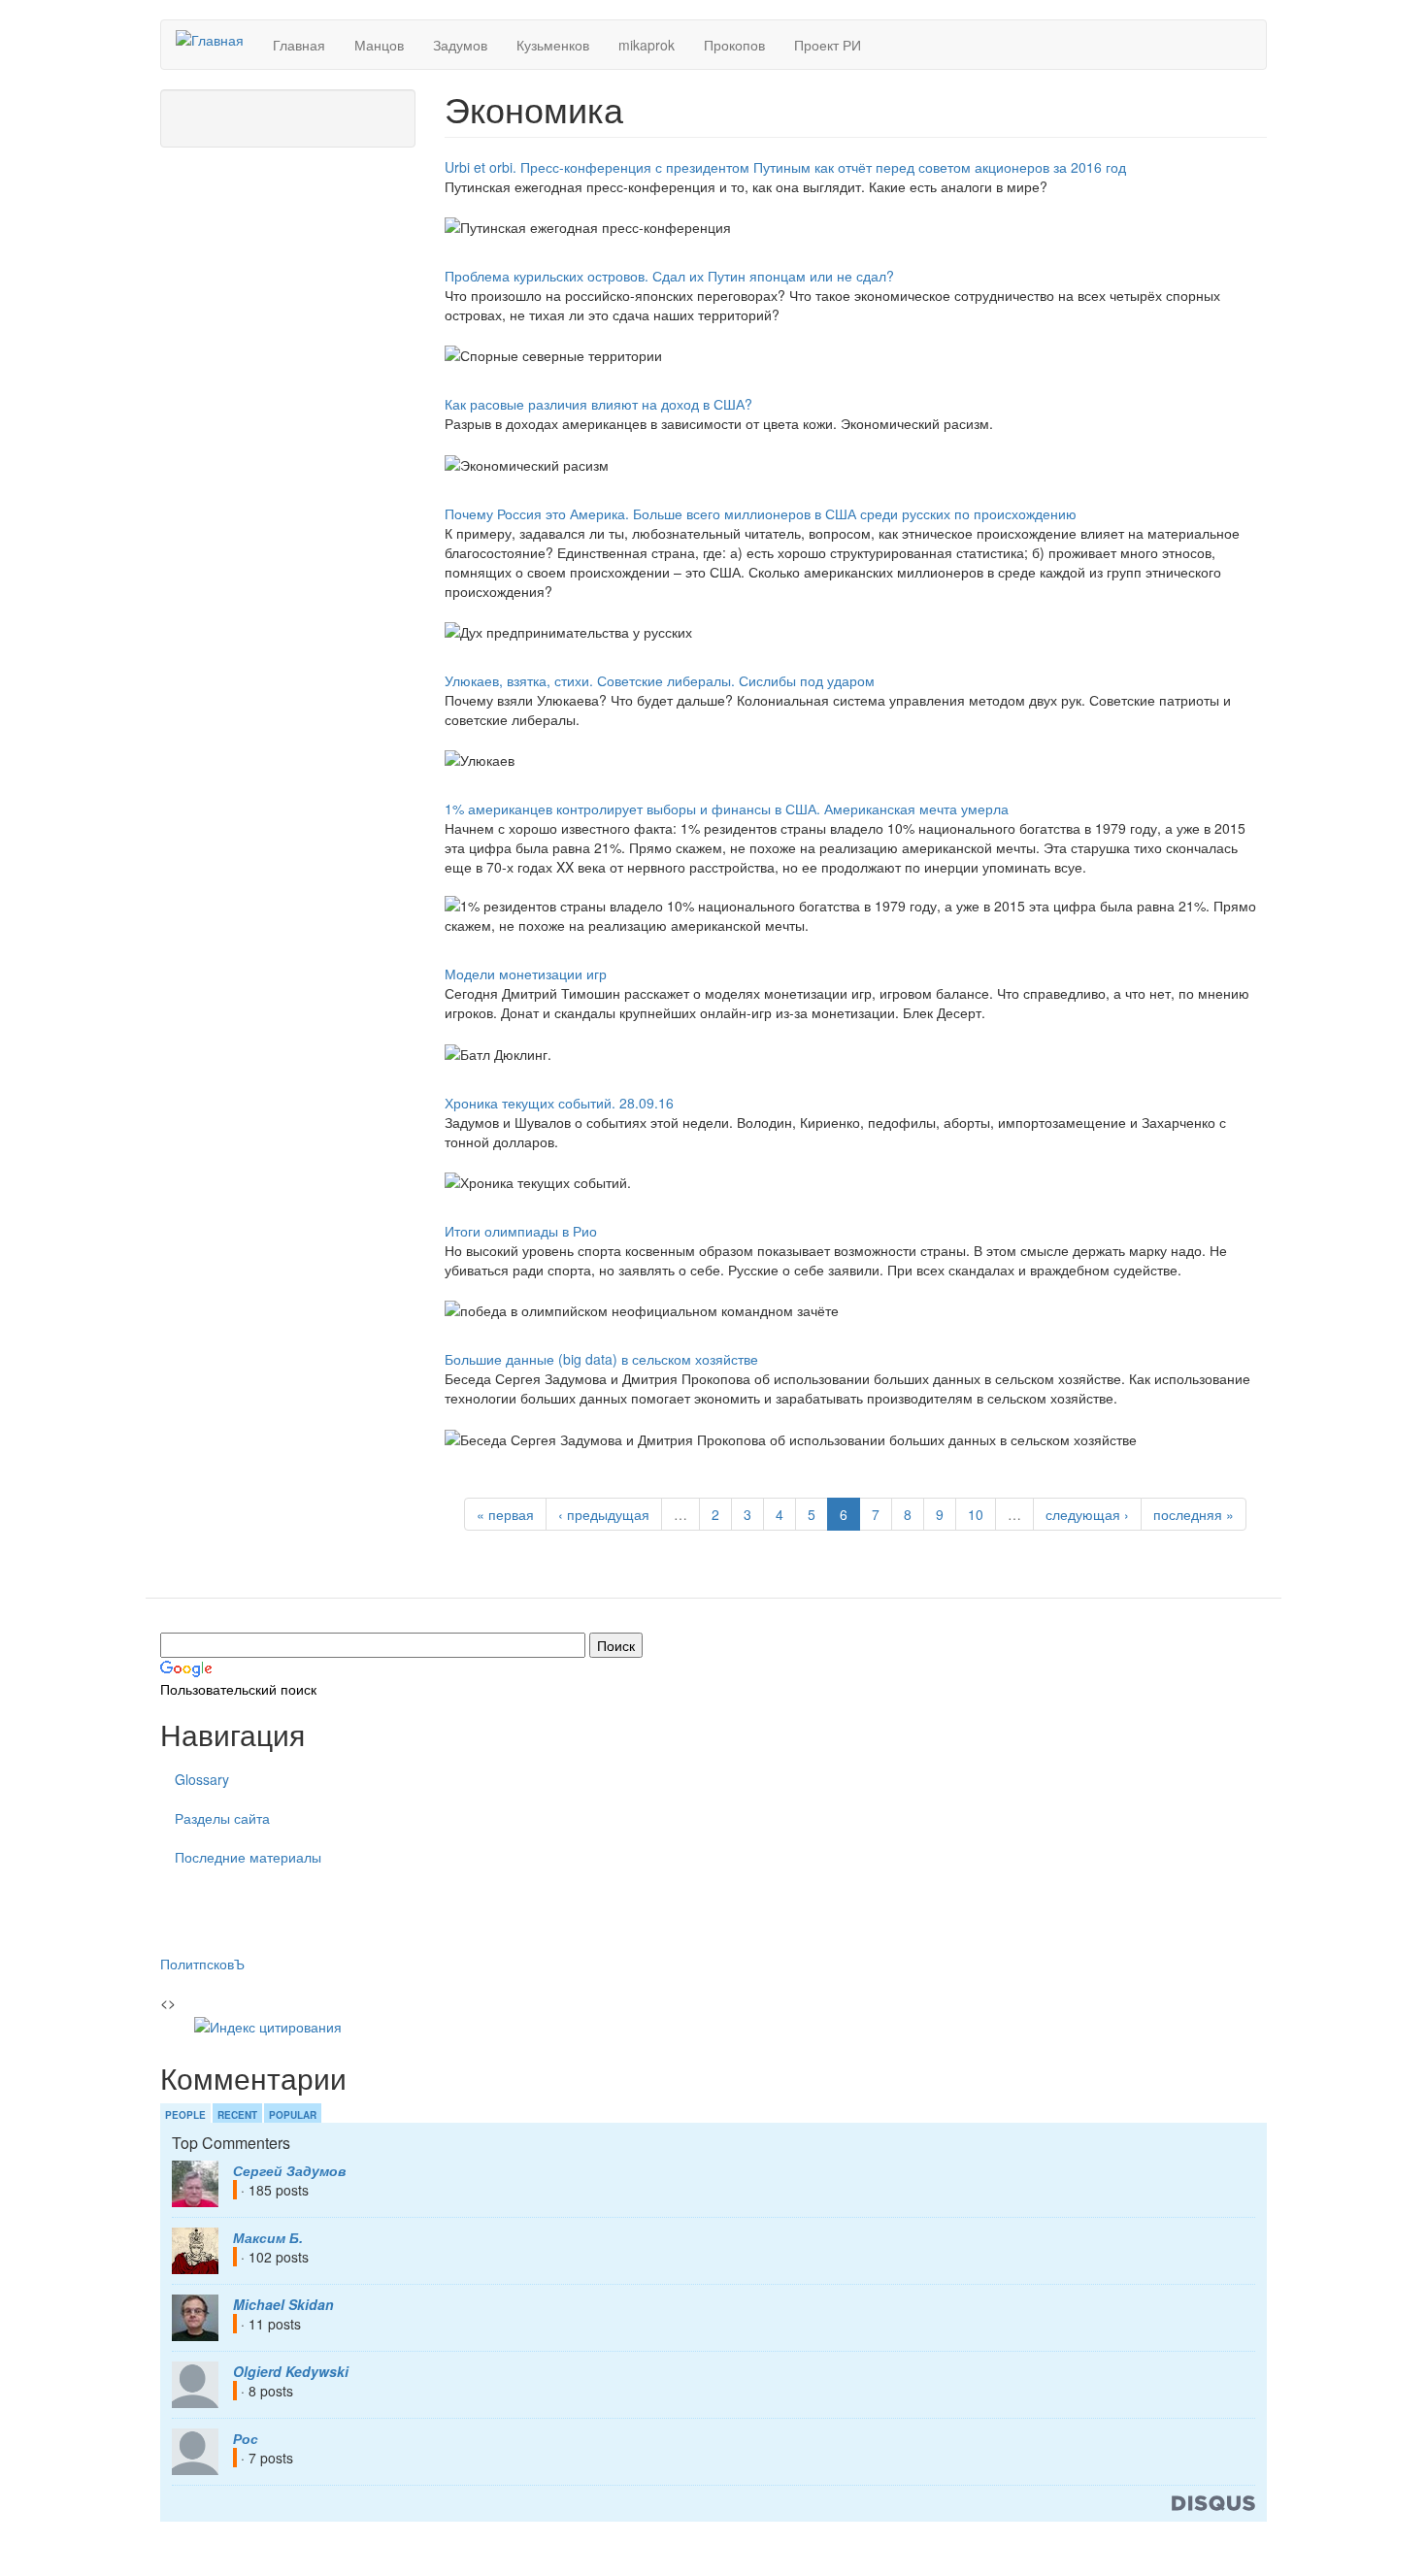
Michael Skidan (283, 2304)
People (185, 2115)
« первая (505, 1514)
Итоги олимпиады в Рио (521, 1231)
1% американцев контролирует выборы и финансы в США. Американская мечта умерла (727, 809)
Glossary (202, 1779)
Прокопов (734, 45)
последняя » (1194, 1514)
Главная (299, 45)
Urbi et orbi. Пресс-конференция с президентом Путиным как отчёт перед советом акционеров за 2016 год (785, 167)
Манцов (379, 45)
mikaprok (647, 45)
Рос (246, 2438)
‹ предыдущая (604, 1514)
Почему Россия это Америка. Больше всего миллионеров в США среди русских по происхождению (761, 513)
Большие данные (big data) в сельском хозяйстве (601, 1359)
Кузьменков (553, 45)
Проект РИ (828, 45)
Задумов (460, 45)
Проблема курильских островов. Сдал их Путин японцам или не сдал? (669, 276)
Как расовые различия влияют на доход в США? (598, 404)
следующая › (1087, 1514)
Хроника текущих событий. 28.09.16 (559, 1103)
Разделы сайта (222, 1818)
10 (976, 1514)
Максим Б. (268, 2237)
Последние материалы (248, 1857)
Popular (293, 2115)
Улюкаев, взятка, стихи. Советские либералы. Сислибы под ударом (660, 680)
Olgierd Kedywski (291, 2371)
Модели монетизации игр (526, 974)
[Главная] (217, 39)
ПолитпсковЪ (202, 1964)
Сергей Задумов (289, 2170)
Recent (237, 2115)
